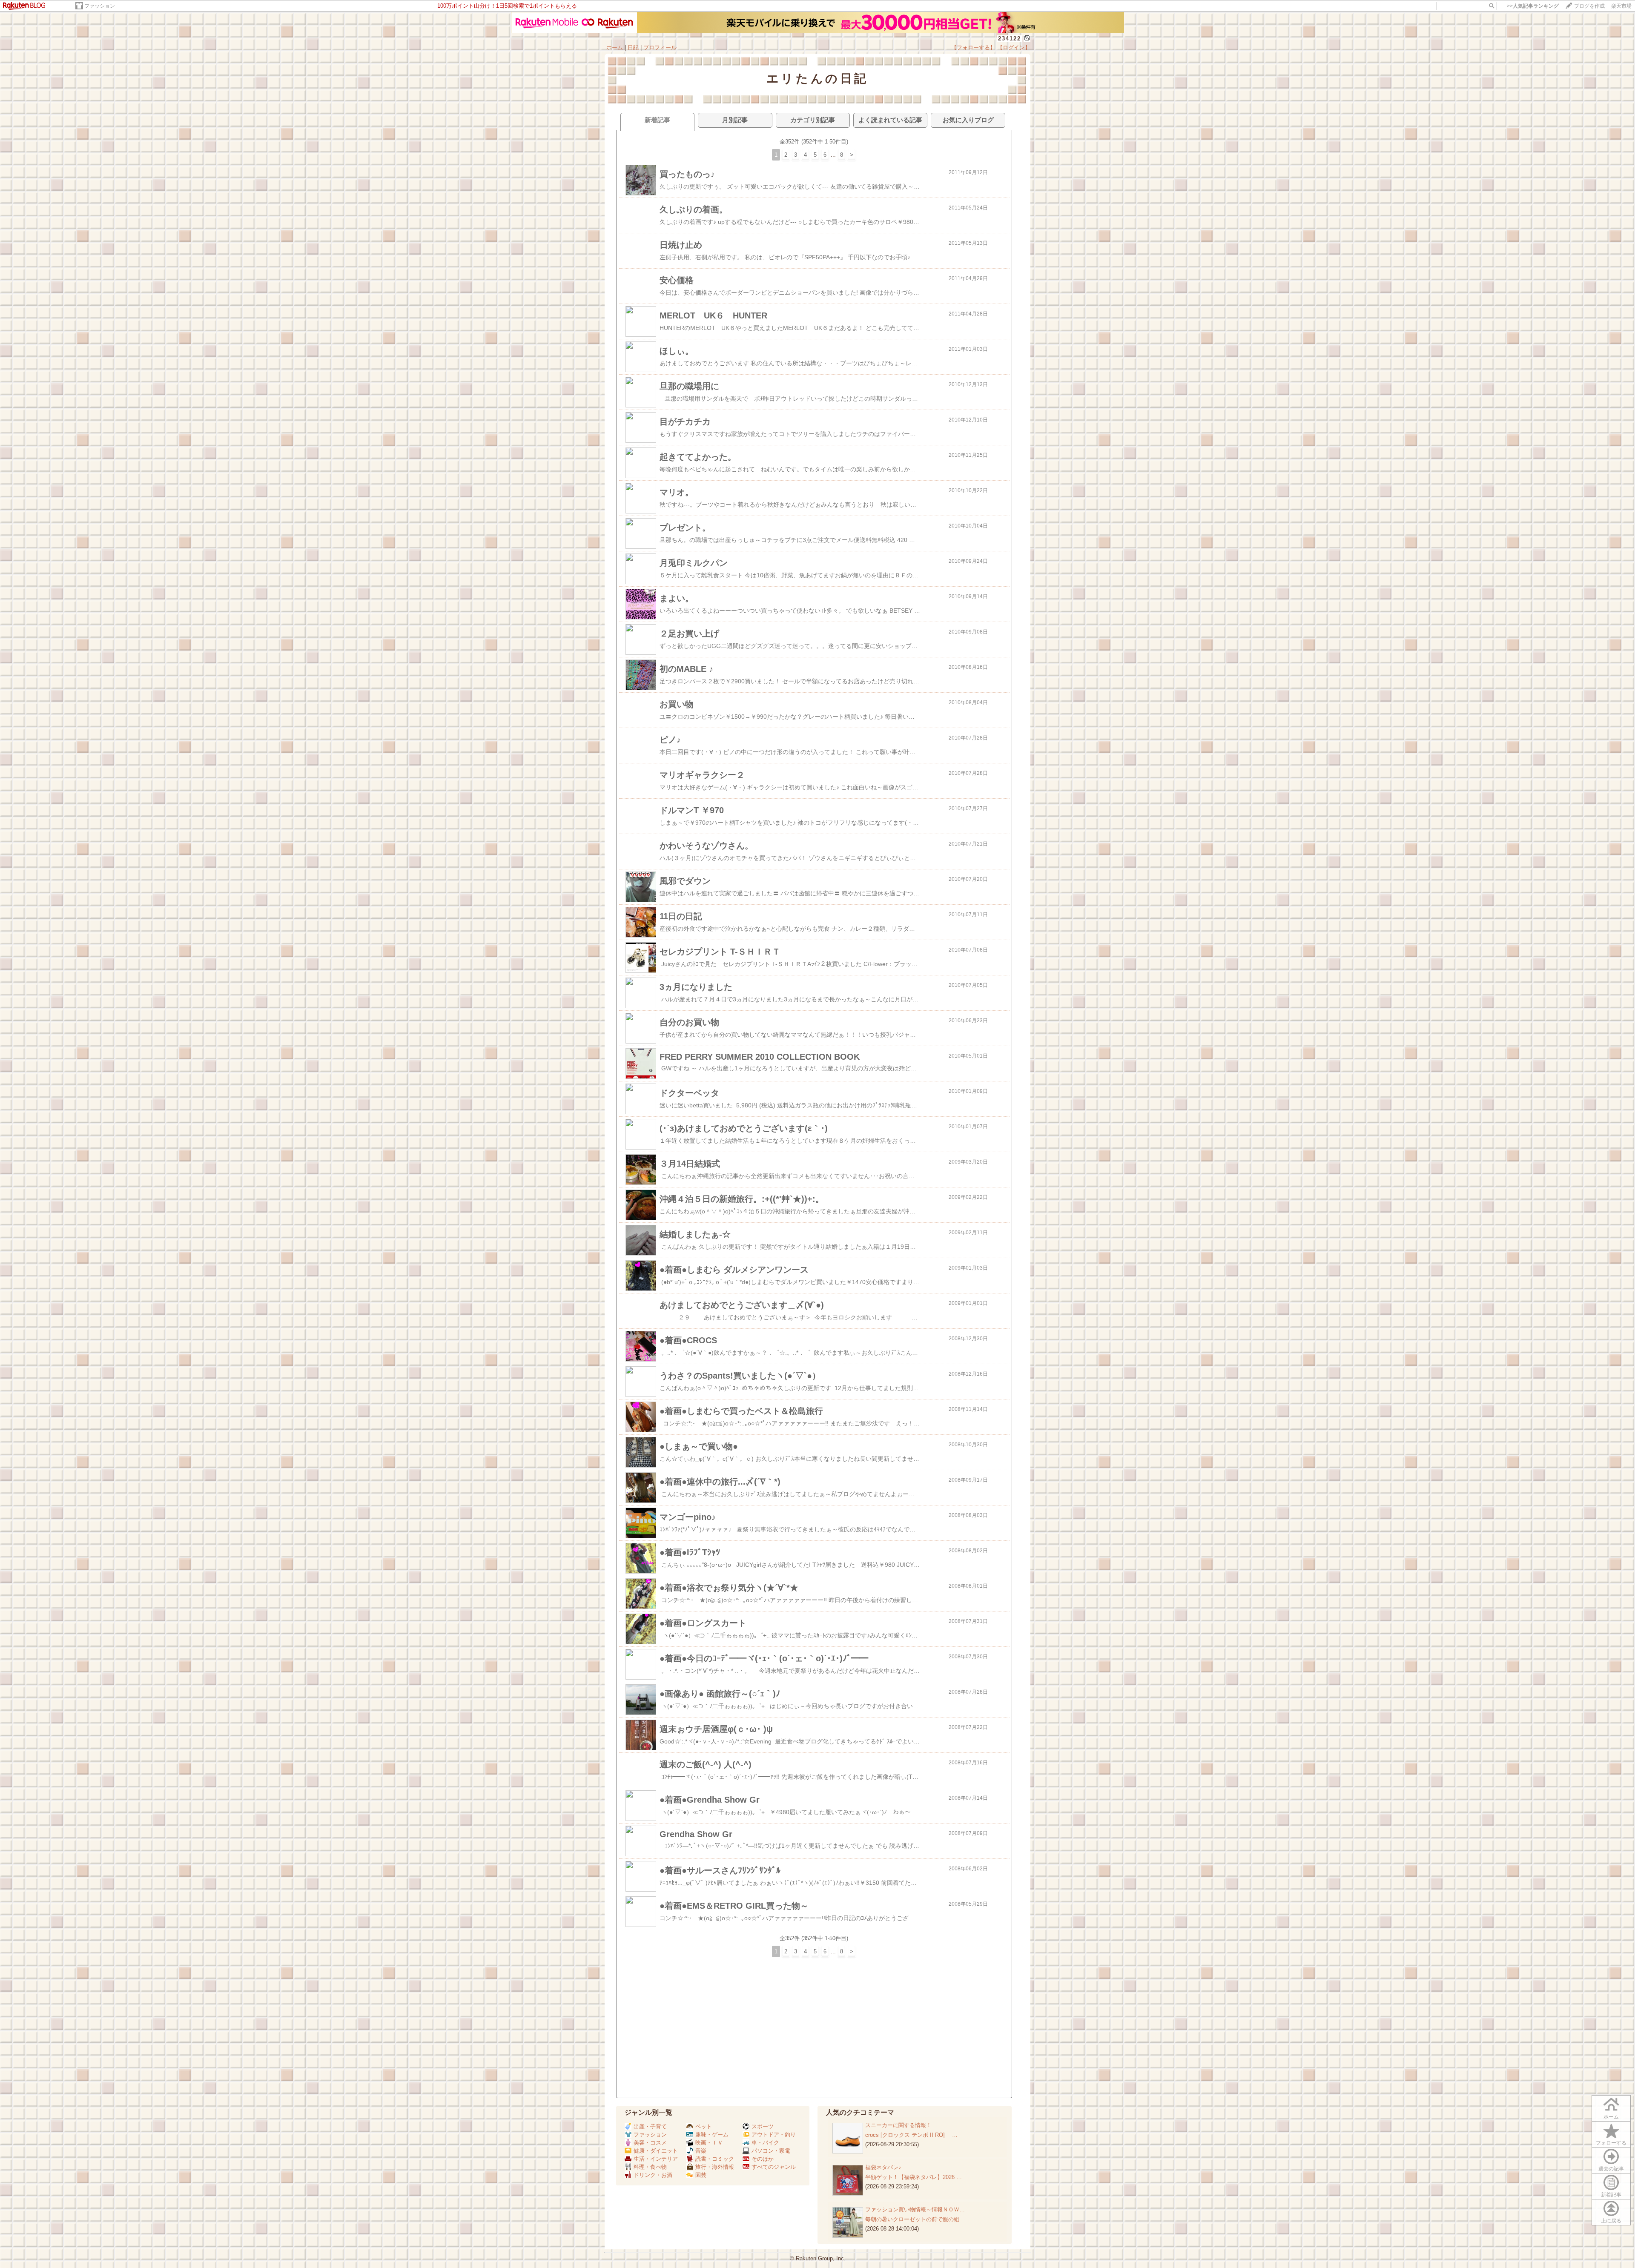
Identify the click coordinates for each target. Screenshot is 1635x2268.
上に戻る (1611, 2221)
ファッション (100, 6)
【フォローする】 (973, 47)
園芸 (701, 2175)
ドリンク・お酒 (653, 2175)
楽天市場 (1621, 6)
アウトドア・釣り (774, 2135)
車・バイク (765, 2143)
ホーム (615, 47)
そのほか (763, 2159)
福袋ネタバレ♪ (883, 2167)
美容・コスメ (650, 2143)
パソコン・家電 (771, 2151)
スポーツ (763, 2126)
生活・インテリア (656, 2159)
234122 (1010, 39)
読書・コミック (715, 2159)
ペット (704, 2126)
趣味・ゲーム (712, 2135)
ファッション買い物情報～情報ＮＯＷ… (915, 2209)
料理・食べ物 (650, 2167)
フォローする (1611, 2143)
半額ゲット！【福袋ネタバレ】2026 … (914, 2177)
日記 (633, 47)
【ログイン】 (1014, 47)
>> (1533, 6)
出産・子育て (650, 2126)
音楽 (701, 2151)
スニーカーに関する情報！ (898, 2125)
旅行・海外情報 (715, 2167)
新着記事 (1611, 2195)
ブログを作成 (1589, 6)
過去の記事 (1611, 2169)
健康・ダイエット (656, 2151)
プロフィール (660, 47)
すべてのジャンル (774, 2167)
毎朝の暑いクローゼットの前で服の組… (915, 2219)
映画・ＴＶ (709, 2143)
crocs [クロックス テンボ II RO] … (911, 2135)
